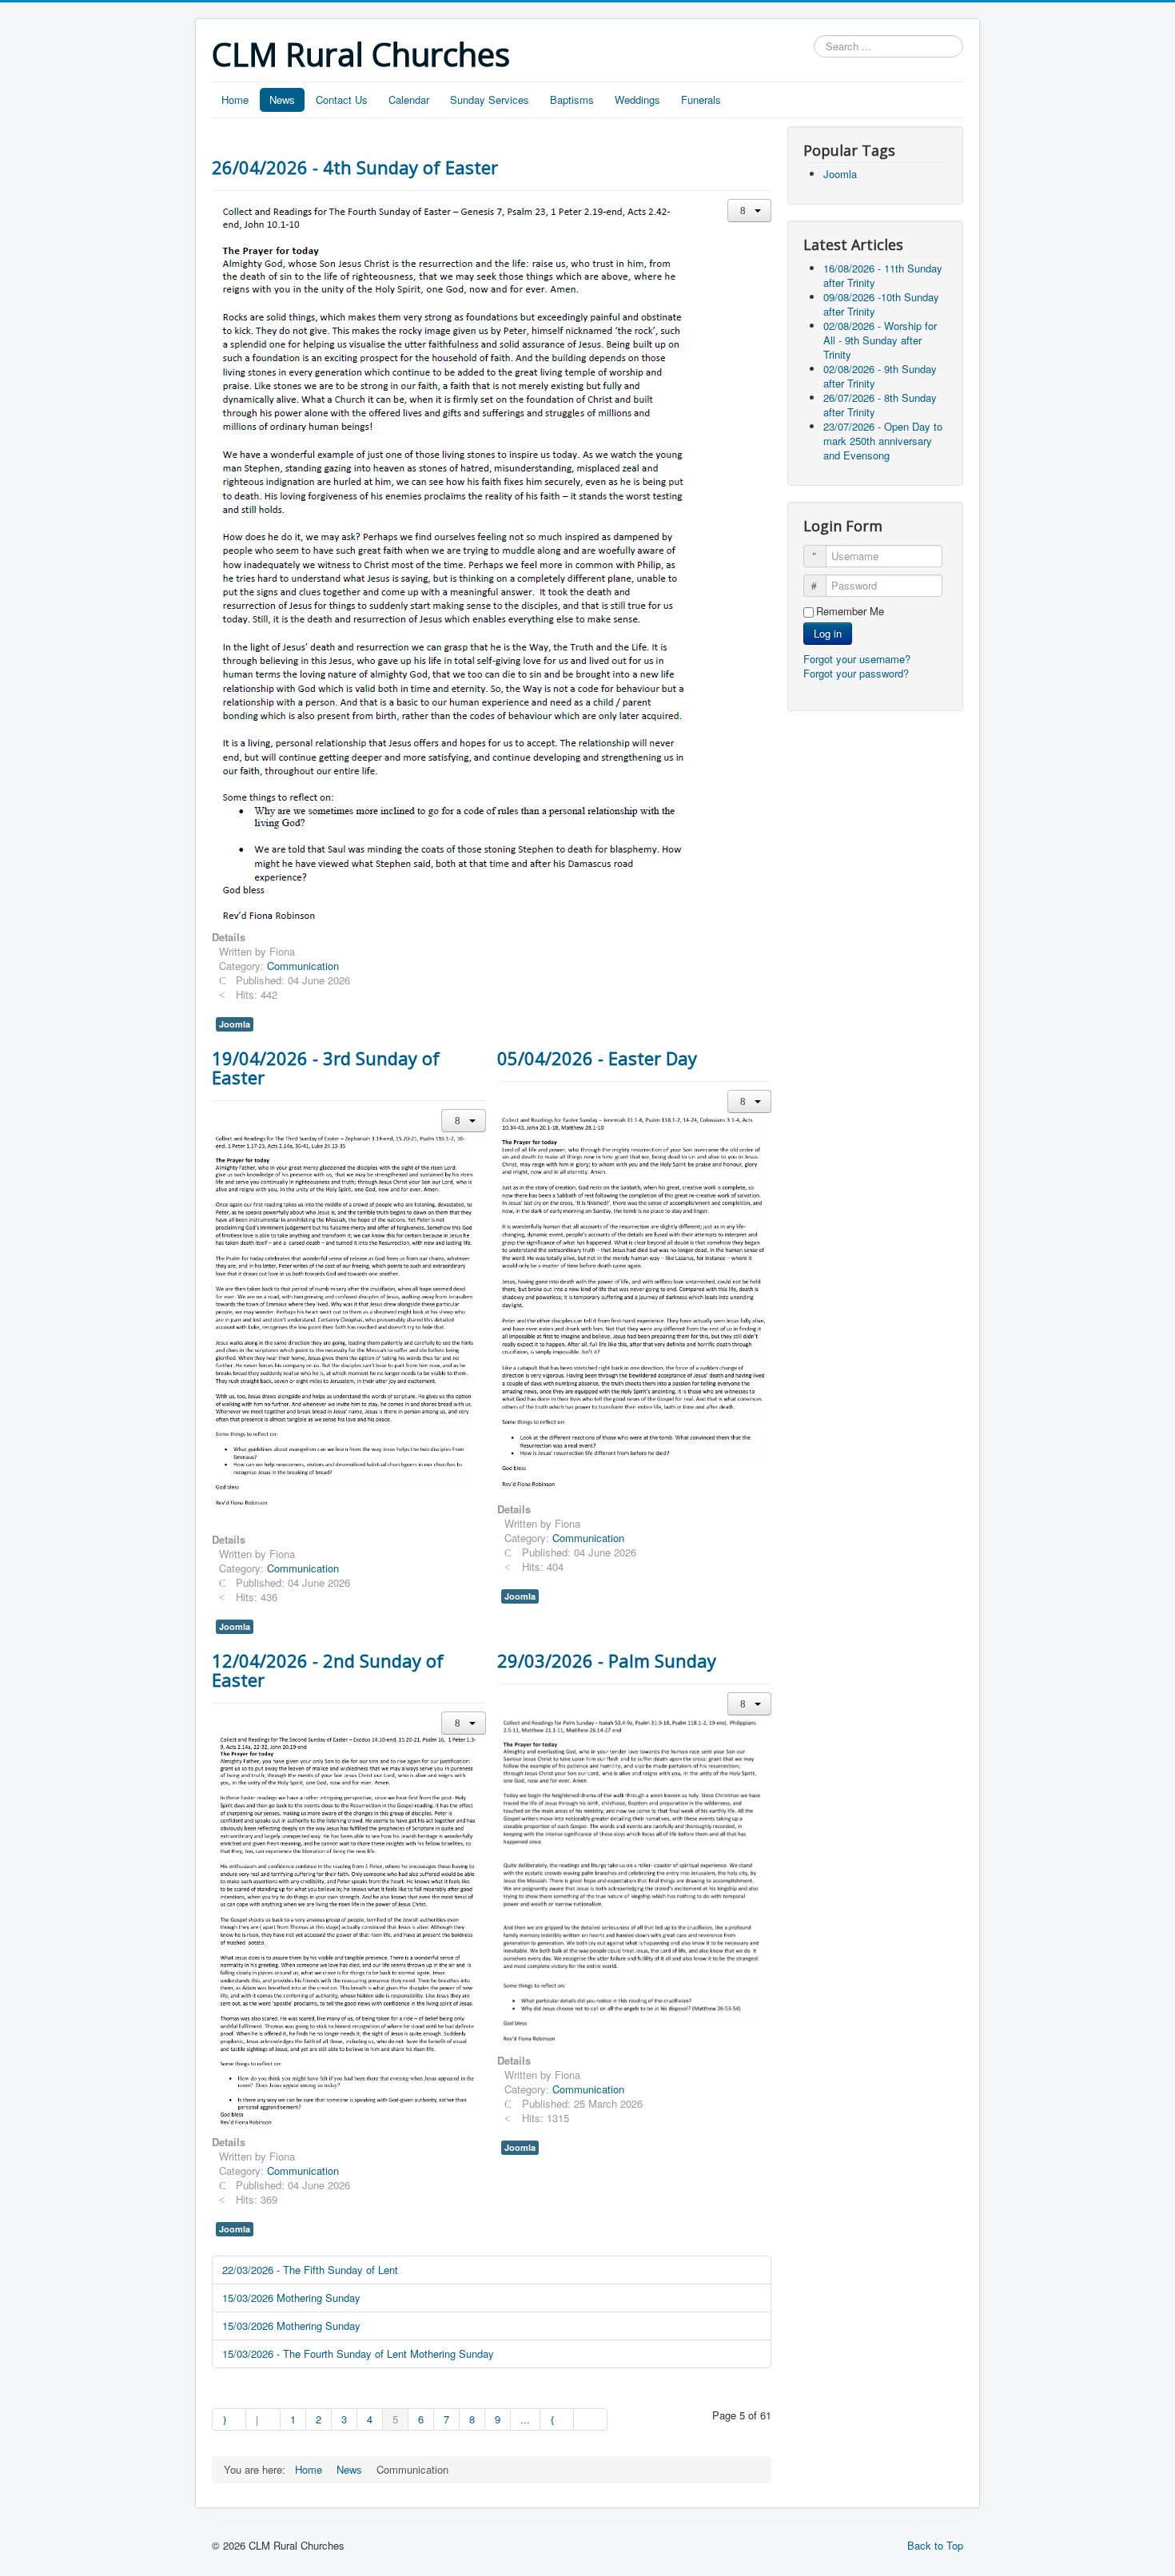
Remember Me (850, 611)
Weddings (637, 99)
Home (235, 99)
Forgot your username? (857, 659)
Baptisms (572, 99)
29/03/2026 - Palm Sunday (607, 1660)
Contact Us (342, 99)
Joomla (235, 1024)
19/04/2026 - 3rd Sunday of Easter (326, 1067)
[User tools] (749, 211)
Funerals (701, 99)
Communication (303, 966)
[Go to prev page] (263, 2419)
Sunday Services (490, 99)
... (525, 2419)
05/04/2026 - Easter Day (597, 1058)
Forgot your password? (856, 673)
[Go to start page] (229, 2419)
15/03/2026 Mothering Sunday (291, 2298)
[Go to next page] (557, 2419)
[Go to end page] (591, 2419)
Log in (828, 633)
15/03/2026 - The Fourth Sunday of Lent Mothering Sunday (358, 2353)
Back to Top (935, 2545)
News (282, 99)
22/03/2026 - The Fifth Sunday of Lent (310, 2270)
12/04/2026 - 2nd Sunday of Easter (328, 1670)
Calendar (409, 99)
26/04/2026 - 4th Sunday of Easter (355, 167)
